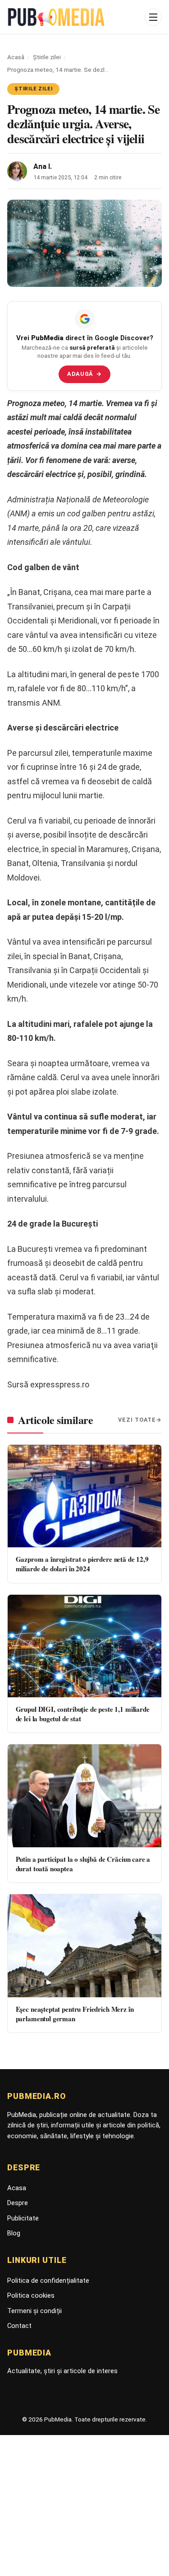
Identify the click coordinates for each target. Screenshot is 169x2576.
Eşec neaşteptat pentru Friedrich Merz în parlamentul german (75, 2014)
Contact (19, 2326)
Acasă (16, 57)
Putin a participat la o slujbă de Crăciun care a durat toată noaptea (83, 1864)
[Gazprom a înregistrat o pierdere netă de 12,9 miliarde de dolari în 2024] (84, 1496)
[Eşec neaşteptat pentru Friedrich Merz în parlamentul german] (84, 1946)
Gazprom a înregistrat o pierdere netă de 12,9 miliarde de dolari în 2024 (82, 1564)
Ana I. (43, 166)
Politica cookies (31, 2295)
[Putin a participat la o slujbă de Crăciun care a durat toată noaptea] (84, 1796)
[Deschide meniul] (153, 17)
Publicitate (23, 2218)
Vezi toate (137, 1420)
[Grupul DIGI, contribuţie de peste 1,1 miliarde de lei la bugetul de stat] (84, 1646)
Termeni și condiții (34, 2311)
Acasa (17, 2188)
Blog (14, 2233)
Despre (18, 2203)
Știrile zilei (47, 57)
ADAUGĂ (84, 374)
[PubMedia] (73, 17)
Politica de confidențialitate (48, 2281)
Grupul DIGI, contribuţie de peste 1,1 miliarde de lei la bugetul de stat (83, 1714)
